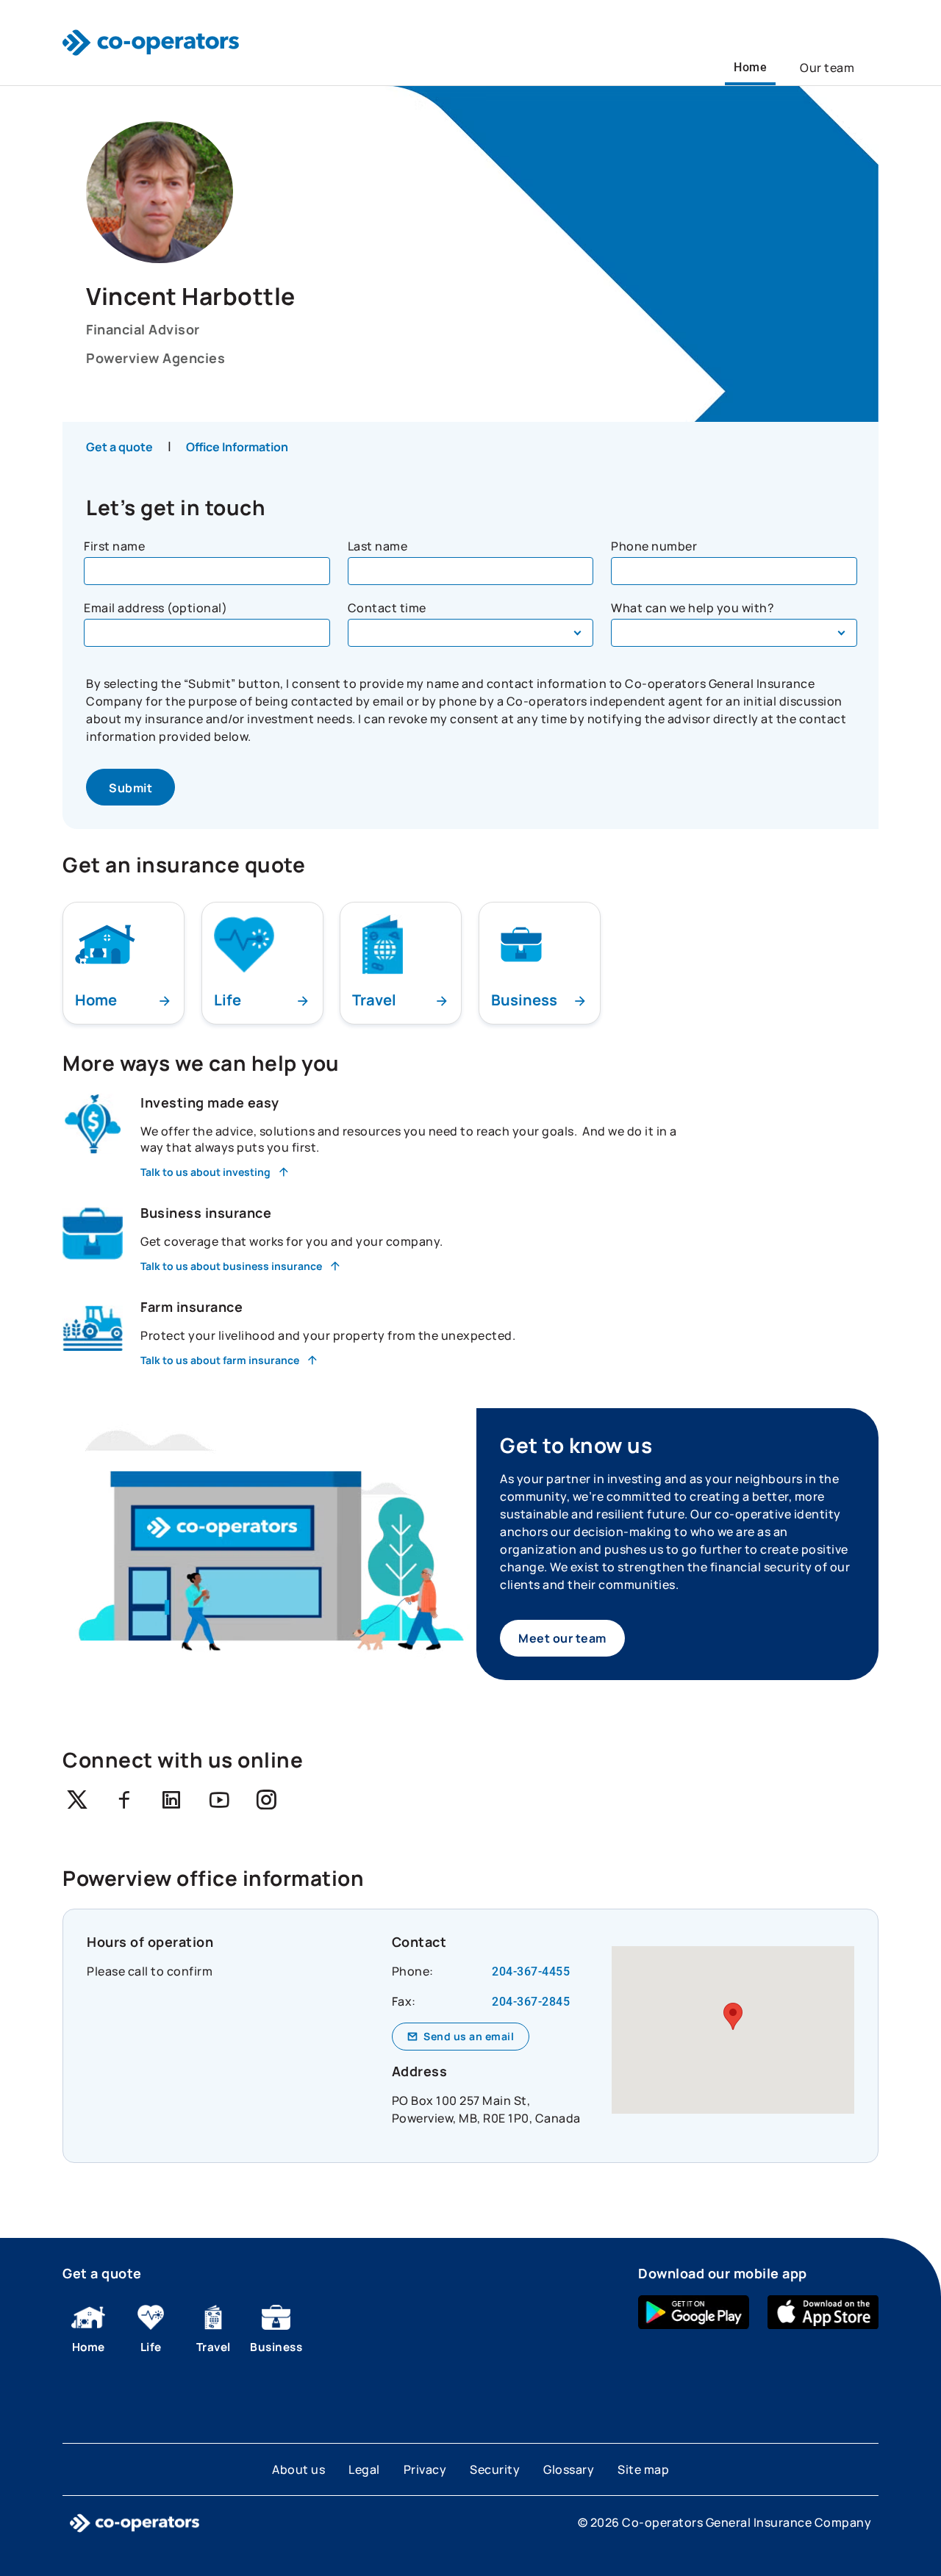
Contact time (387, 608)
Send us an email (469, 2036)
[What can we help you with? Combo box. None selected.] (734, 633)
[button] (733, 2016)
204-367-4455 (531, 1972)
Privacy (425, 2469)
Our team (827, 68)
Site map (643, 2469)
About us (298, 2469)
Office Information (237, 447)
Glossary (569, 2469)
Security (495, 2469)
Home (750, 67)
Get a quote (119, 447)
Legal (364, 2469)
